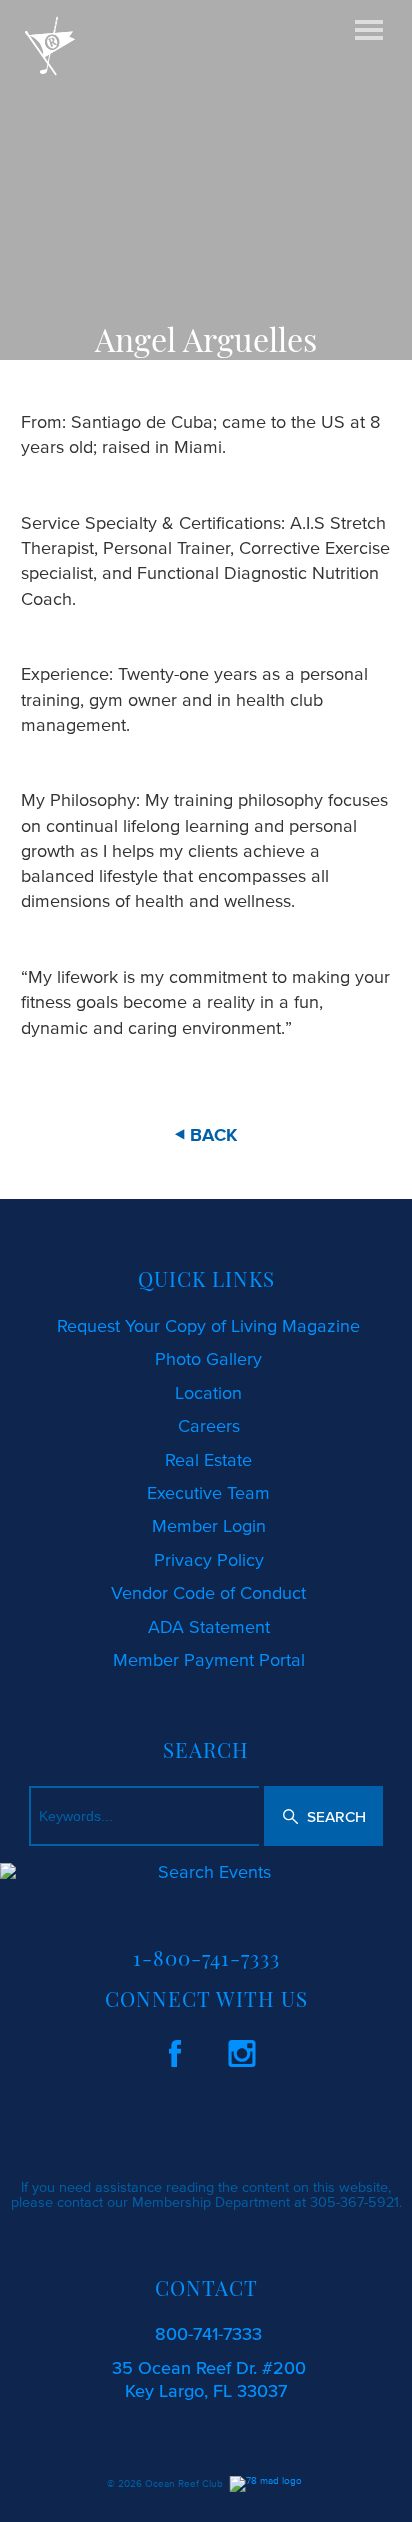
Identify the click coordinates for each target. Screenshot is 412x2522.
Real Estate (208, 1460)
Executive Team (208, 1493)
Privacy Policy (209, 1560)
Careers (209, 1426)
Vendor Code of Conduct (208, 1593)
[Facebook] (175, 2050)
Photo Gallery (208, 1359)
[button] (323, 1816)
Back (213, 1135)
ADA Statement (209, 1627)
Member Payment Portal (209, 1660)
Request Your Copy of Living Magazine (208, 1326)
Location (208, 1393)
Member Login (209, 1526)
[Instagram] (242, 2050)
